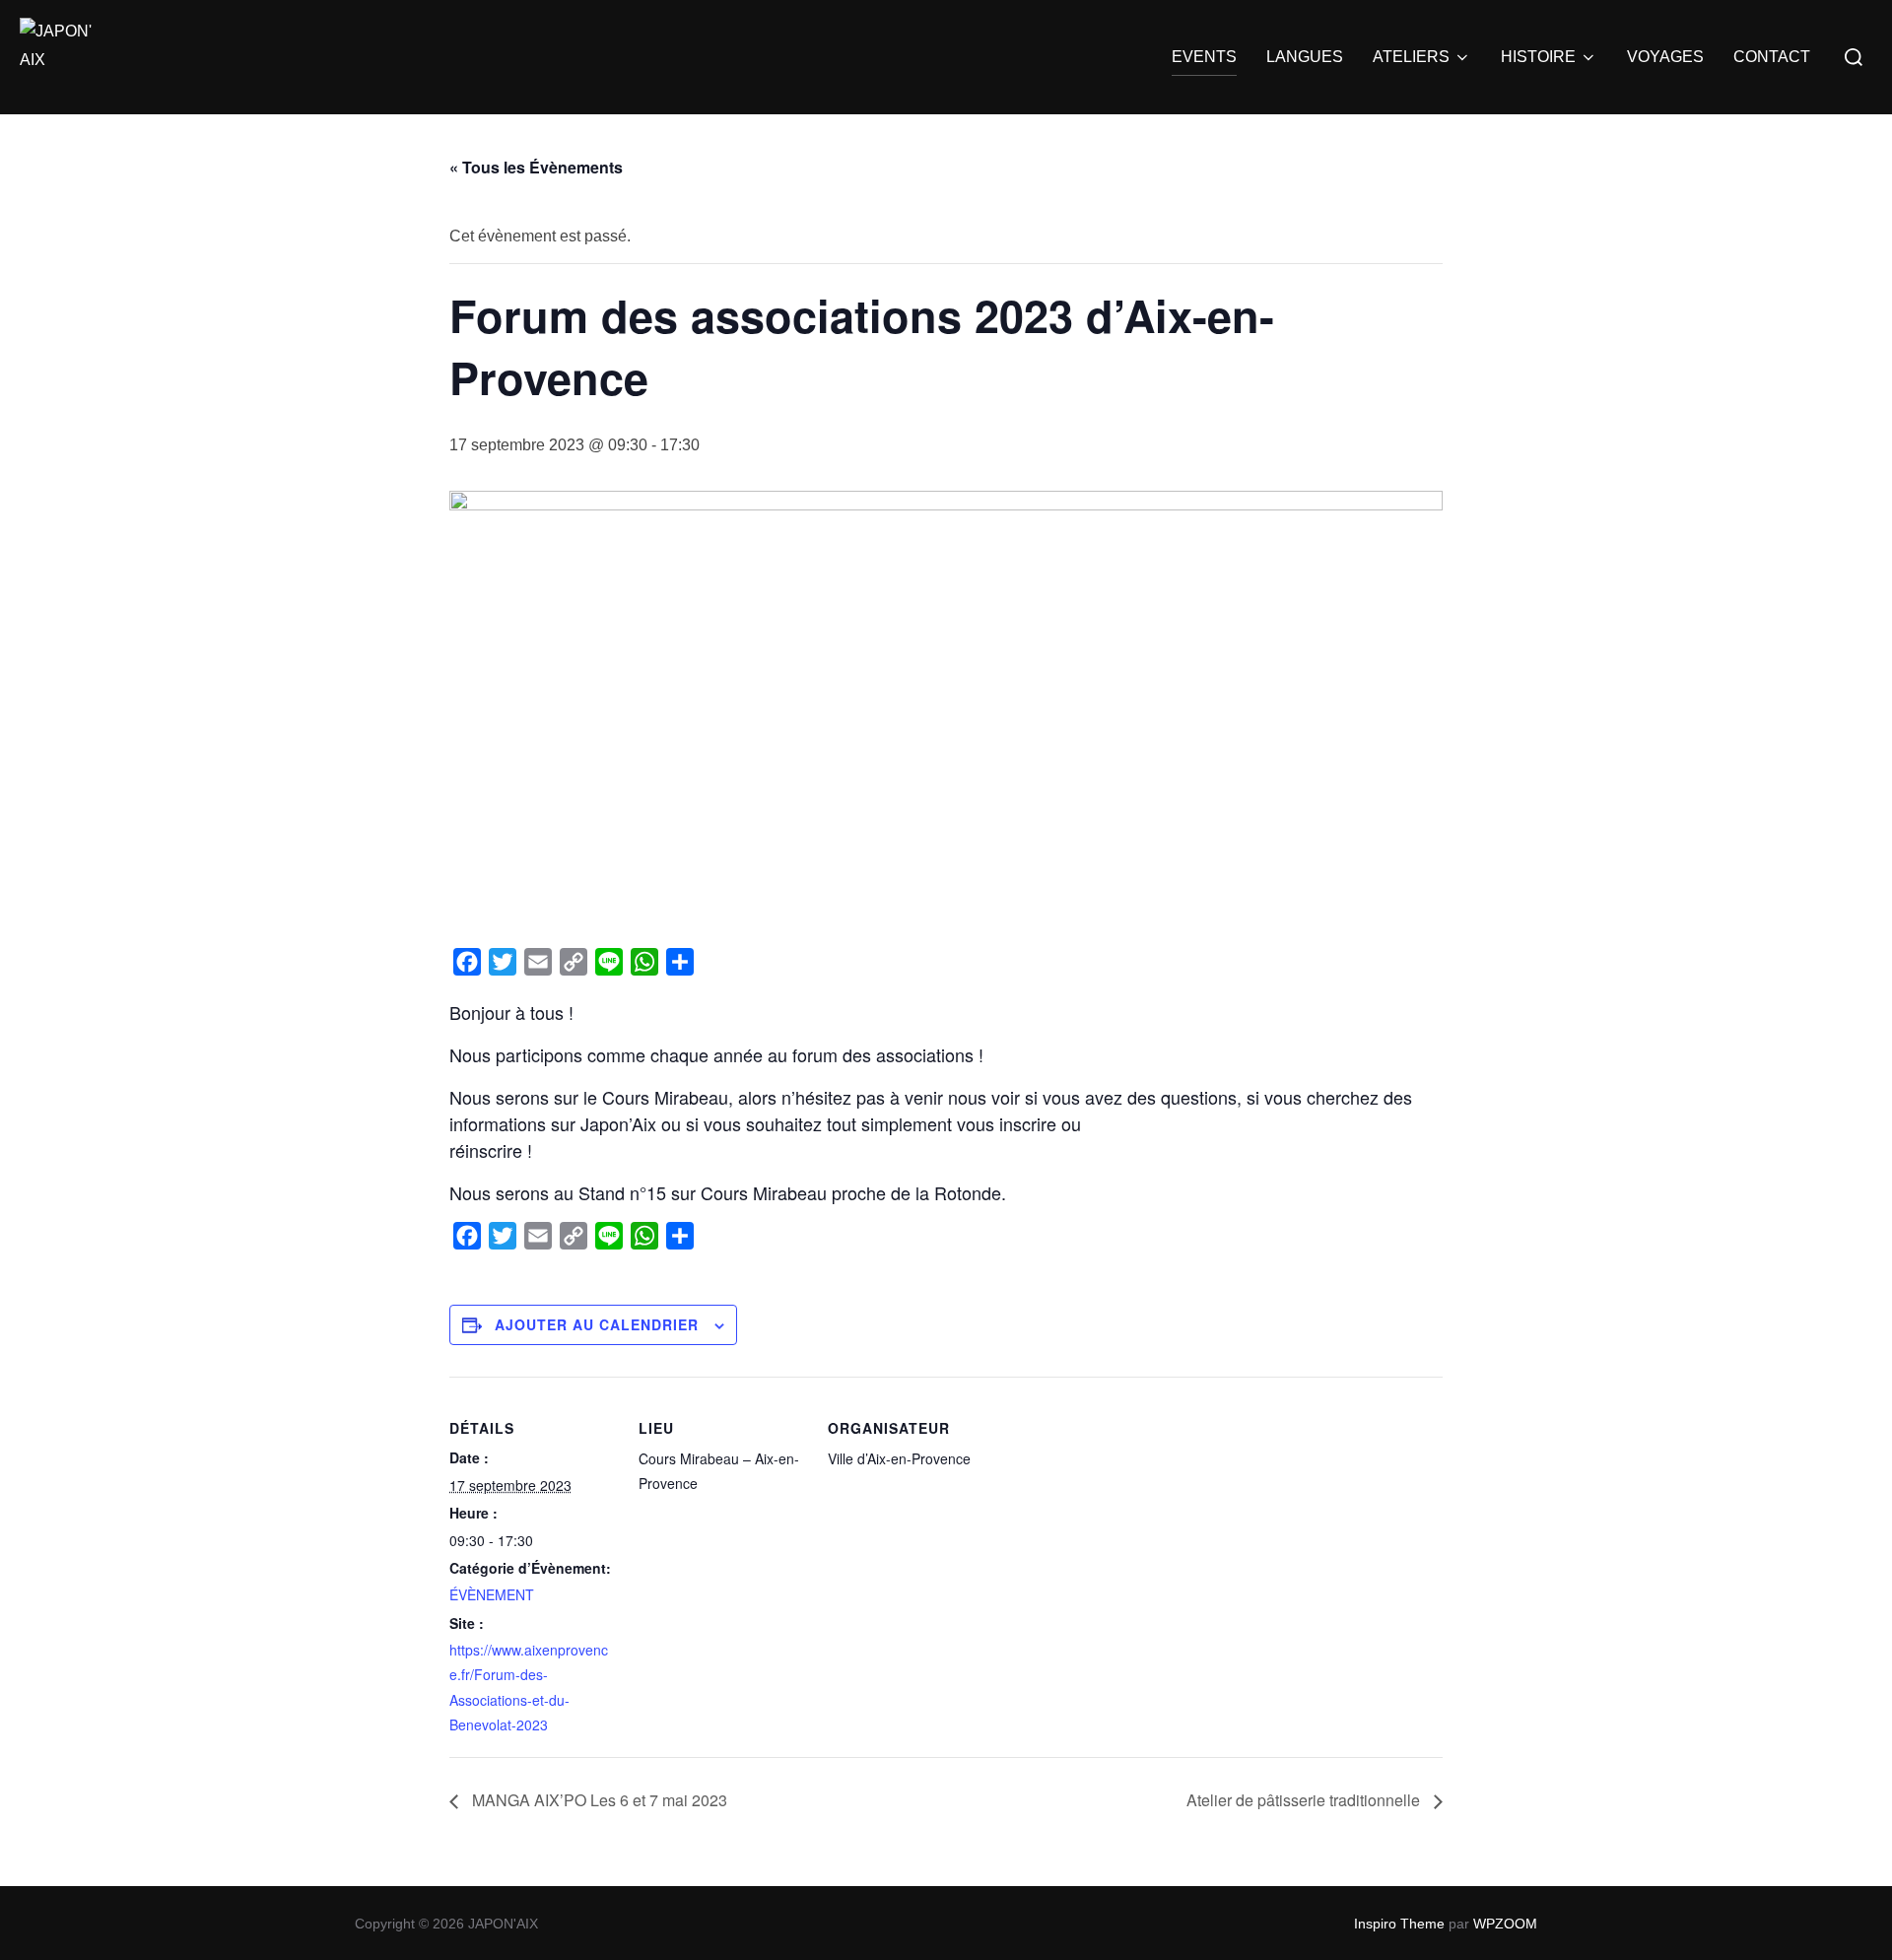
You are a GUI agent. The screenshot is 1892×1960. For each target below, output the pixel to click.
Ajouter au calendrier (597, 1324)
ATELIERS (1411, 57)
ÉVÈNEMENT (492, 1594)
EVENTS (1204, 57)
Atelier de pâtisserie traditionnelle (1305, 1800)
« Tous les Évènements (536, 167)
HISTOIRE (1538, 57)
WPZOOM (1505, 1924)
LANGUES (1305, 57)
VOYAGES (1665, 57)
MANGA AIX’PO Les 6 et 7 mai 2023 (598, 1800)
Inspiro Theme (1399, 1924)
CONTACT (1772, 57)
